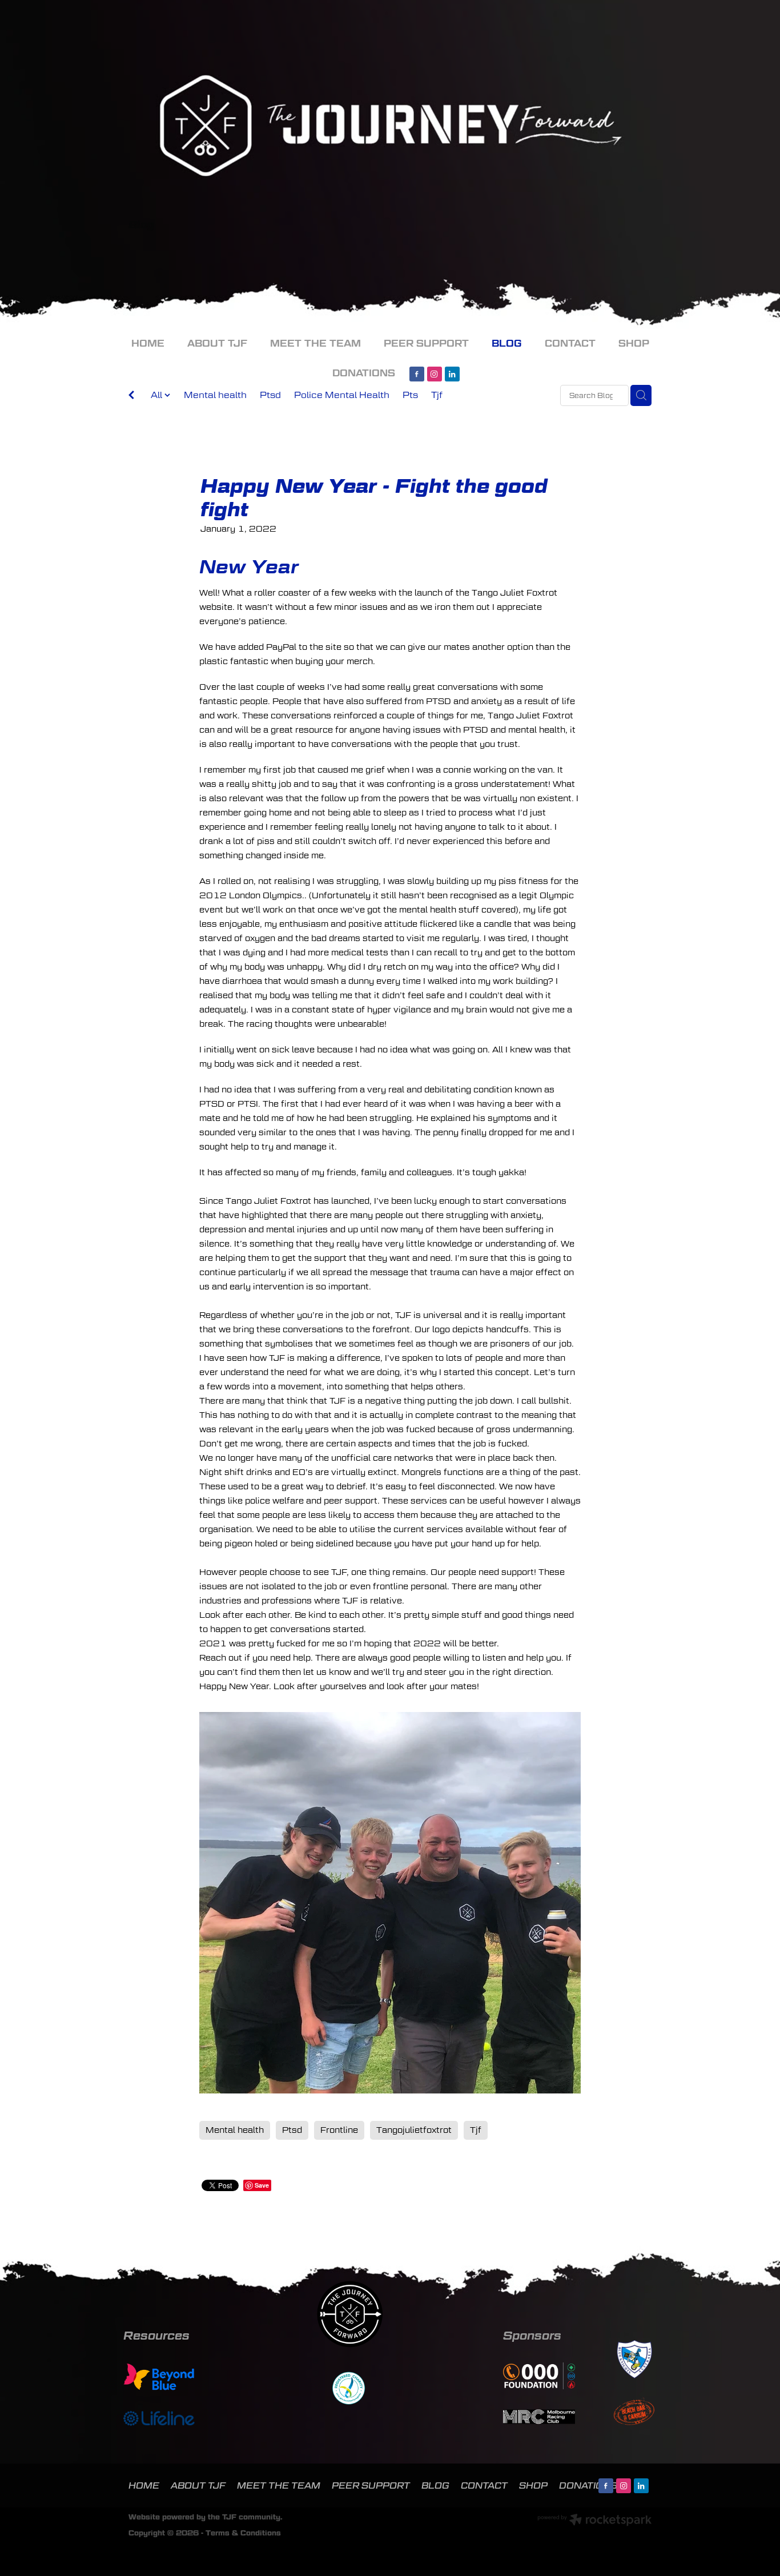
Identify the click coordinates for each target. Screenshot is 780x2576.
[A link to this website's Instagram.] (435, 374)
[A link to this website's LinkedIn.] (452, 374)
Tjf (437, 395)
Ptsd (270, 395)
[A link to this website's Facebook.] (417, 374)
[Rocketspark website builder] (594, 2521)
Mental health (215, 395)
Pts (410, 395)
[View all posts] (131, 396)
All (158, 395)
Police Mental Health (342, 395)
